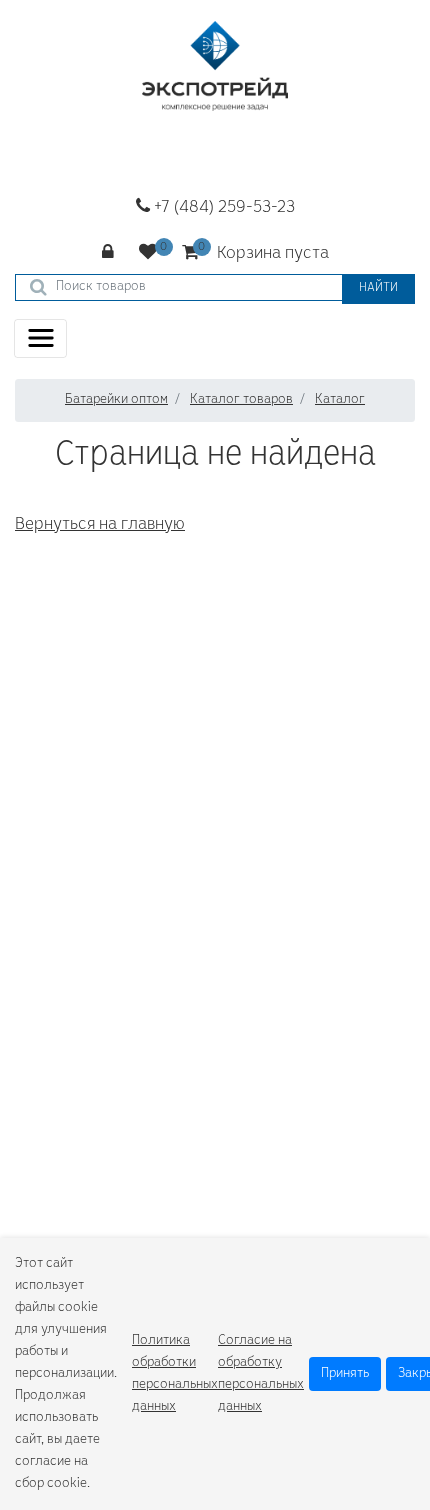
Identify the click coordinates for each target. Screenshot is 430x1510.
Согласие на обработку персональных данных (261, 1374)
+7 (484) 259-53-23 (222, 208)
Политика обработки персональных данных (175, 1374)
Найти (378, 288)
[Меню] (40, 338)
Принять (345, 1374)
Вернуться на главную (100, 525)
